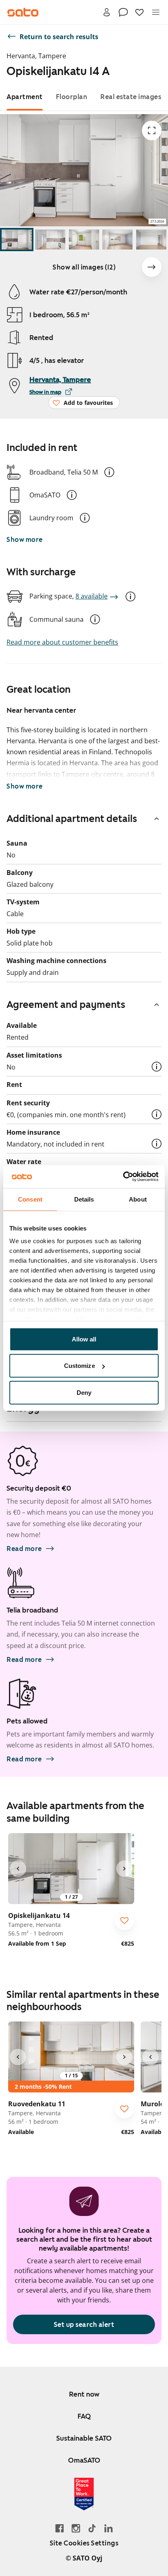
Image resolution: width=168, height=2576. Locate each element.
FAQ (84, 2416)
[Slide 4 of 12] (117, 240)
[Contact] (123, 12)
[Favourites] (139, 12)
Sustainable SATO (84, 2438)
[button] (109, 472)
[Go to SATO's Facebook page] (60, 2528)
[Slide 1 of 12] (17, 240)
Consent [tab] (30, 1199)
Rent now (84, 2394)
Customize (80, 1366)
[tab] (25, 97)
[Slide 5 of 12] (151, 240)
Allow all (84, 1339)
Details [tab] (84, 1199)
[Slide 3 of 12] (84, 240)
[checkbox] (124, 1920)
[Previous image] (18, 1869)
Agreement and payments (66, 1005)
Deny (84, 1392)
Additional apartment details (72, 819)
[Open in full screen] (152, 130)
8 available (92, 596)
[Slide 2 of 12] (50, 240)
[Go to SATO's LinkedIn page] (108, 2528)
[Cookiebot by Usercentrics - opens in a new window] (123, 1177)
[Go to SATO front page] (23, 12)
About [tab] (138, 1199)
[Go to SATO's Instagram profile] (76, 2528)
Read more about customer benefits (62, 642)
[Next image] (152, 267)
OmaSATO (84, 2460)
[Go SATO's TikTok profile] (92, 2528)
